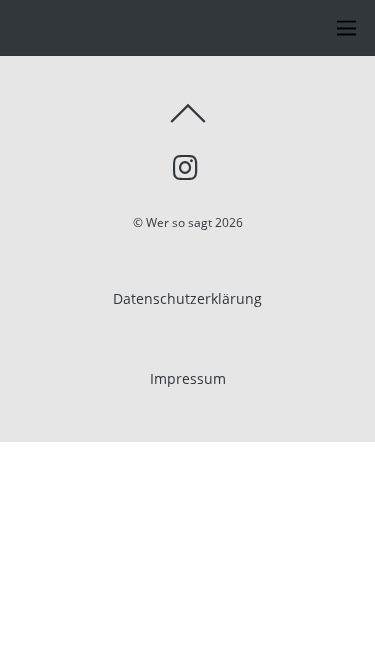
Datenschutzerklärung (187, 298)
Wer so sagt (179, 222)
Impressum (188, 378)
